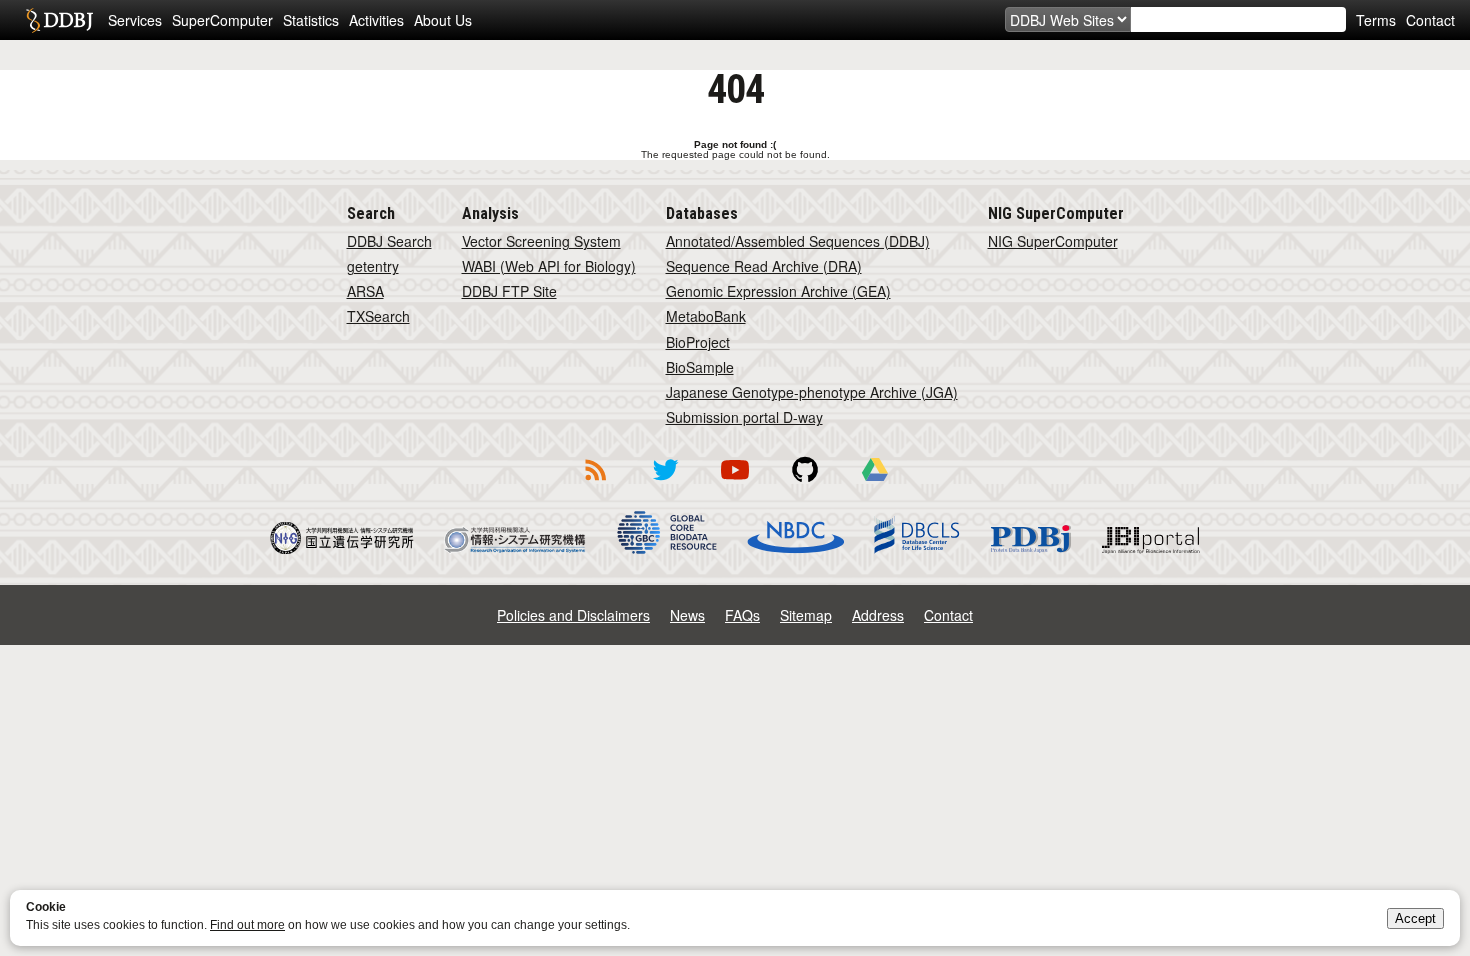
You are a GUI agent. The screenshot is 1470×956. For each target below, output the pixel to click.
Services (135, 20)
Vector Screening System (541, 241)
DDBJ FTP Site (509, 291)
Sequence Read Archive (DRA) (764, 266)
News (687, 615)
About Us (443, 20)
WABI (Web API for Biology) (549, 266)
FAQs (742, 615)
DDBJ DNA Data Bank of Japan (59, 20)
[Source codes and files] (805, 484)
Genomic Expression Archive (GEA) (778, 291)
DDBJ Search (389, 241)
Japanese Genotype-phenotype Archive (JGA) (812, 392)
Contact (1430, 20)
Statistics (311, 20)
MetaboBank (706, 316)
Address (878, 615)
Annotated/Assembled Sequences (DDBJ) (798, 241)
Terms (1376, 20)
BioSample (700, 367)
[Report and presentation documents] (875, 484)
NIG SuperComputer (1053, 241)
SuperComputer (222, 20)
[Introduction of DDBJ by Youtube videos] (735, 484)
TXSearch (378, 316)
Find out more (247, 925)
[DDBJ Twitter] (665, 484)
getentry (373, 266)
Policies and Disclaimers (573, 615)
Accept (1415, 918)
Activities (376, 20)
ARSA (365, 291)
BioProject (698, 342)
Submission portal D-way (744, 417)
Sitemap (806, 615)
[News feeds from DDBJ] (595, 484)
